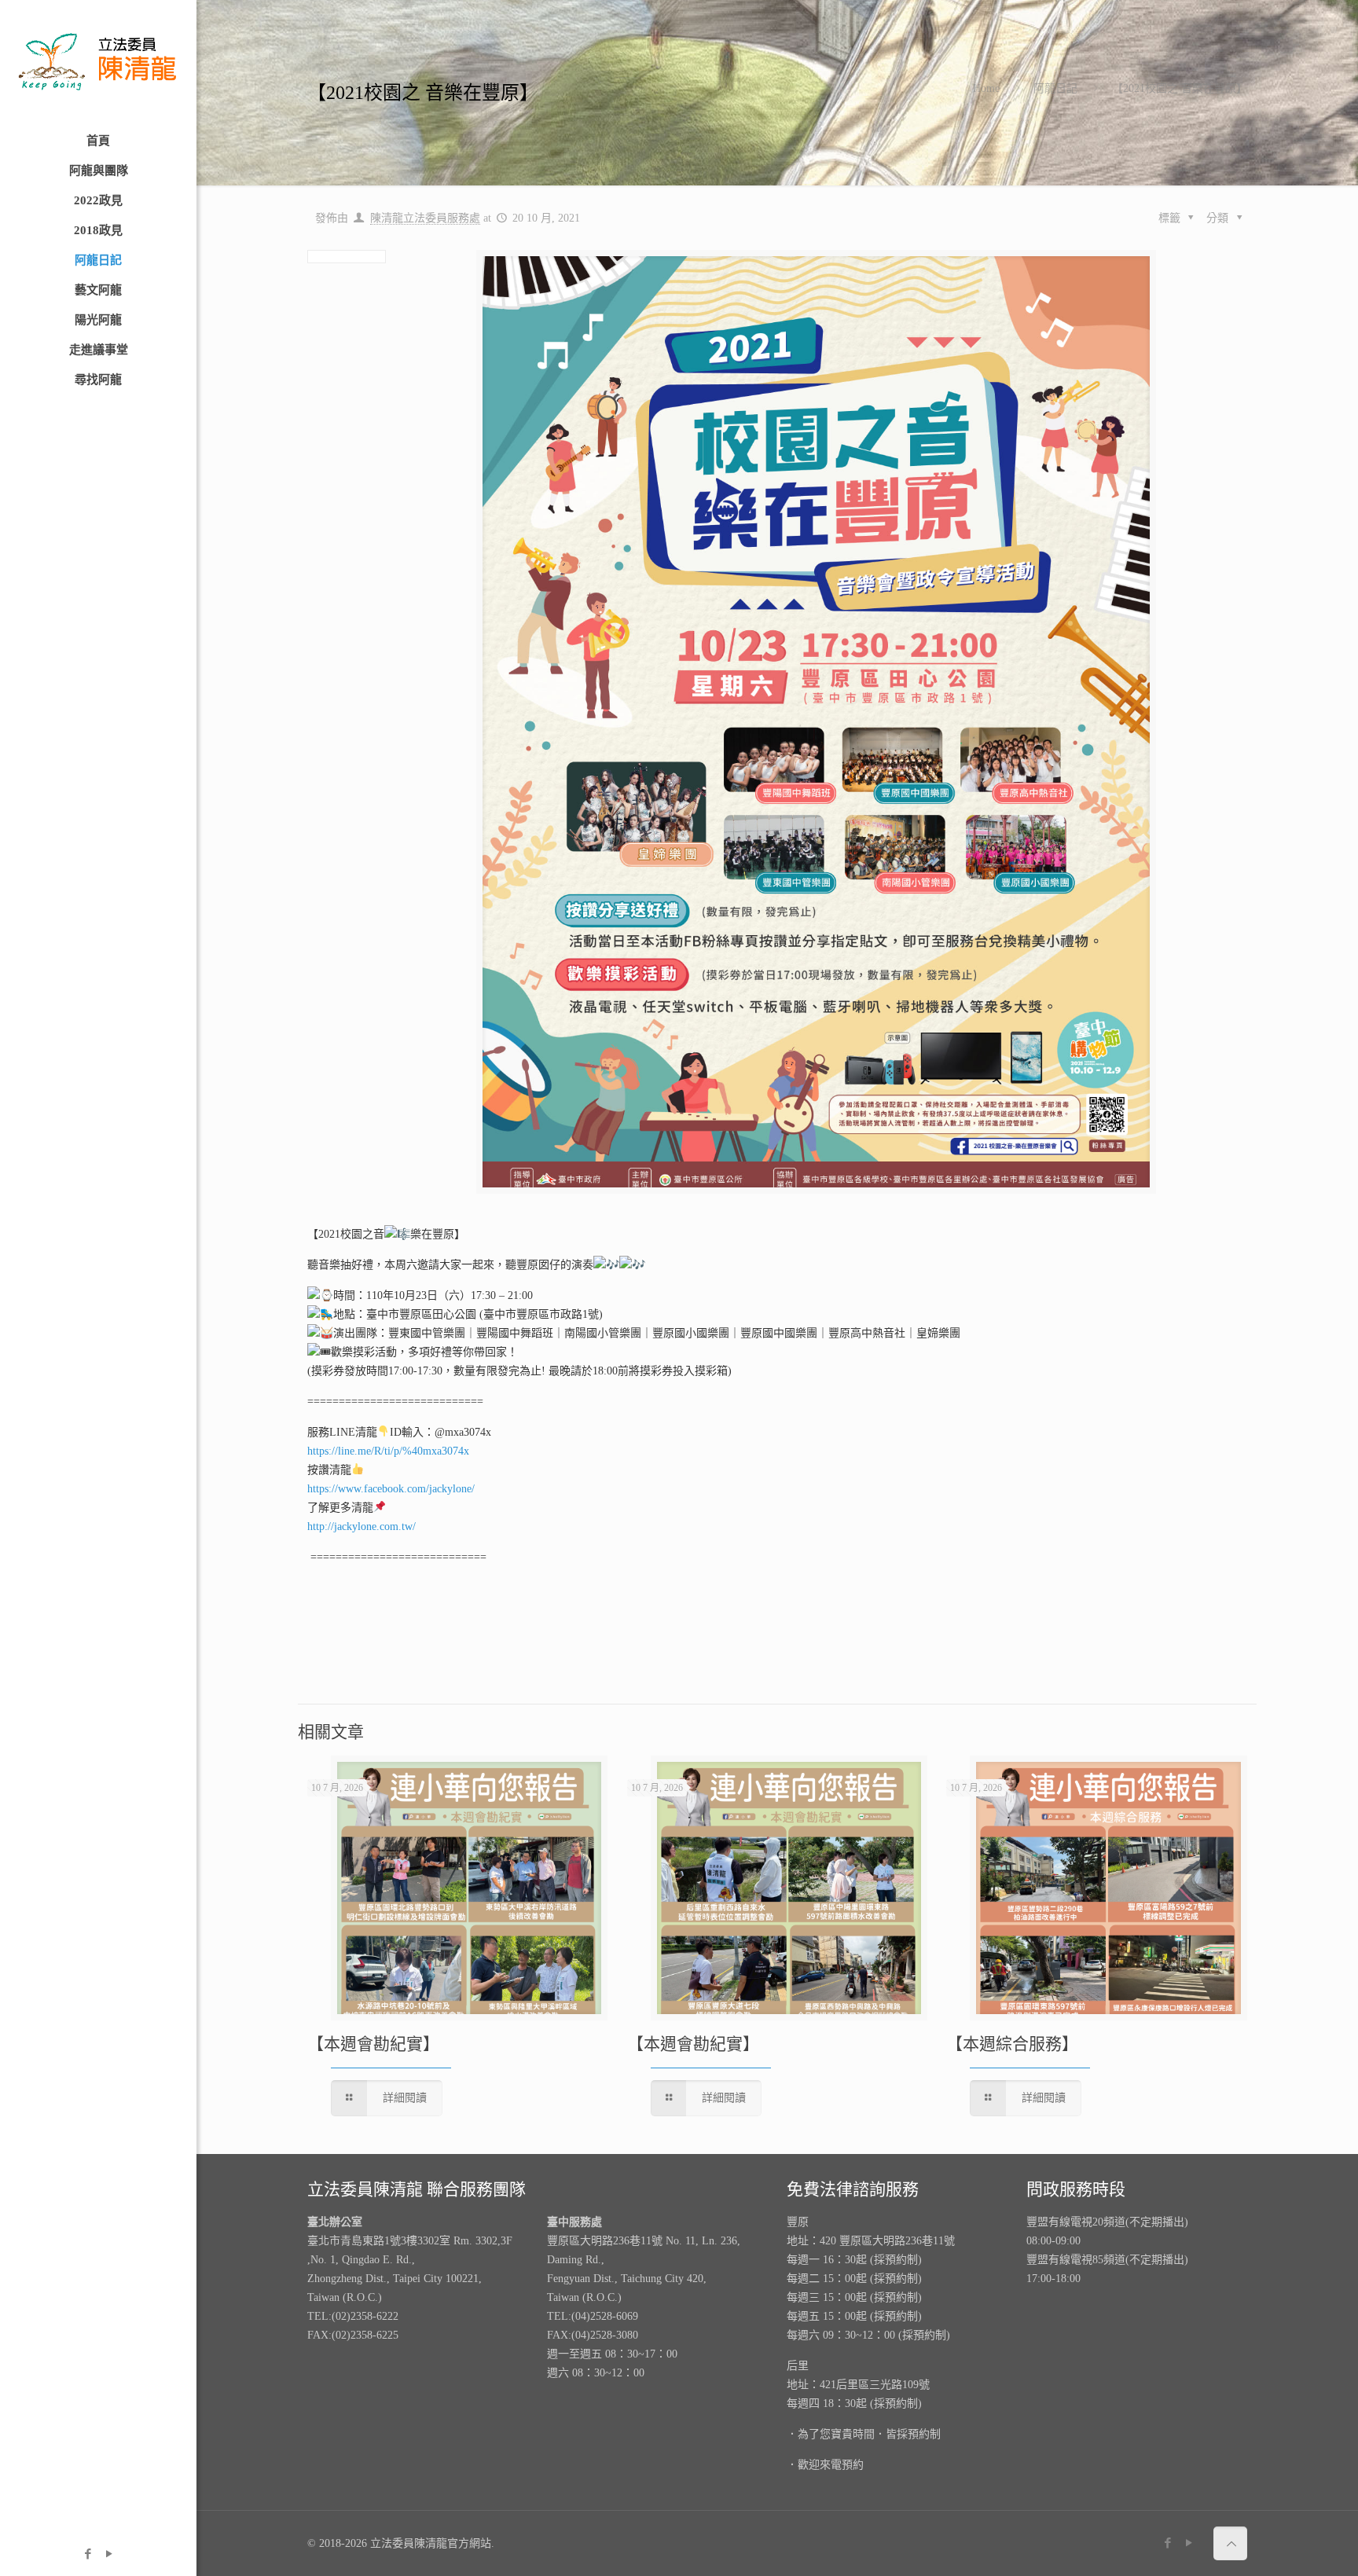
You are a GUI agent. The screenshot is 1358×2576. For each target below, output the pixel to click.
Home (986, 88)
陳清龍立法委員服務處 (425, 218)
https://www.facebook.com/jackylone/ (391, 1489)
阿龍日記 (1055, 88)
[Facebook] (88, 2554)
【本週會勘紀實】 (373, 2044)
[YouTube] (109, 2554)
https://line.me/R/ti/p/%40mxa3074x (388, 1451)
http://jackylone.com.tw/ (362, 1527)
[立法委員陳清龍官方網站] (98, 63)
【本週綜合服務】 (1012, 2044)
